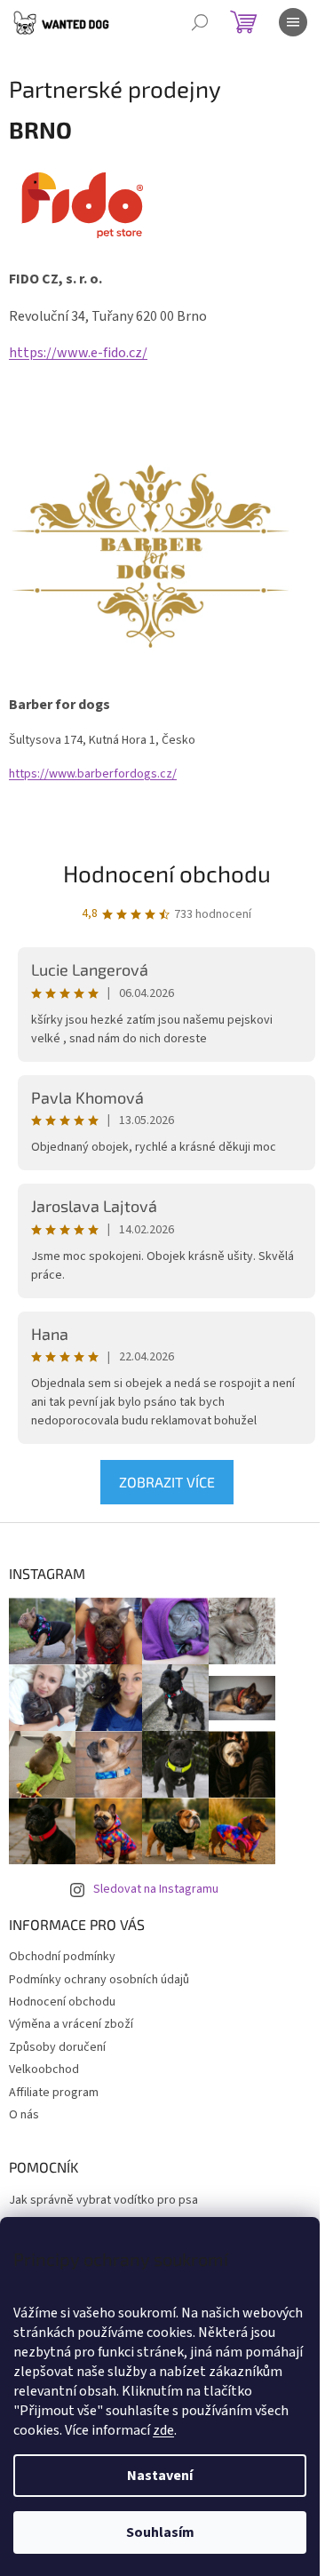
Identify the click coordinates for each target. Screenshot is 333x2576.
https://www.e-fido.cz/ (78, 353)
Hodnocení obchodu (167, 873)
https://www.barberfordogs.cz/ (93, 774)
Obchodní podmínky (62, 1957)
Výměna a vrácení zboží (71, 2024)
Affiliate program (54, 2093)
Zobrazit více (167, 1482)
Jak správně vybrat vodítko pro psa (103, 2201)
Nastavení (160, 2476)
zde (163, 2430)
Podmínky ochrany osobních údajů (99, 1980)
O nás (24, 2115)
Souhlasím (160, 2532)
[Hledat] (200, 22)
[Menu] (293, 22)
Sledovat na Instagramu (156, 1889)
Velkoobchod (44, 2070)
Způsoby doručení (57, 2047)
